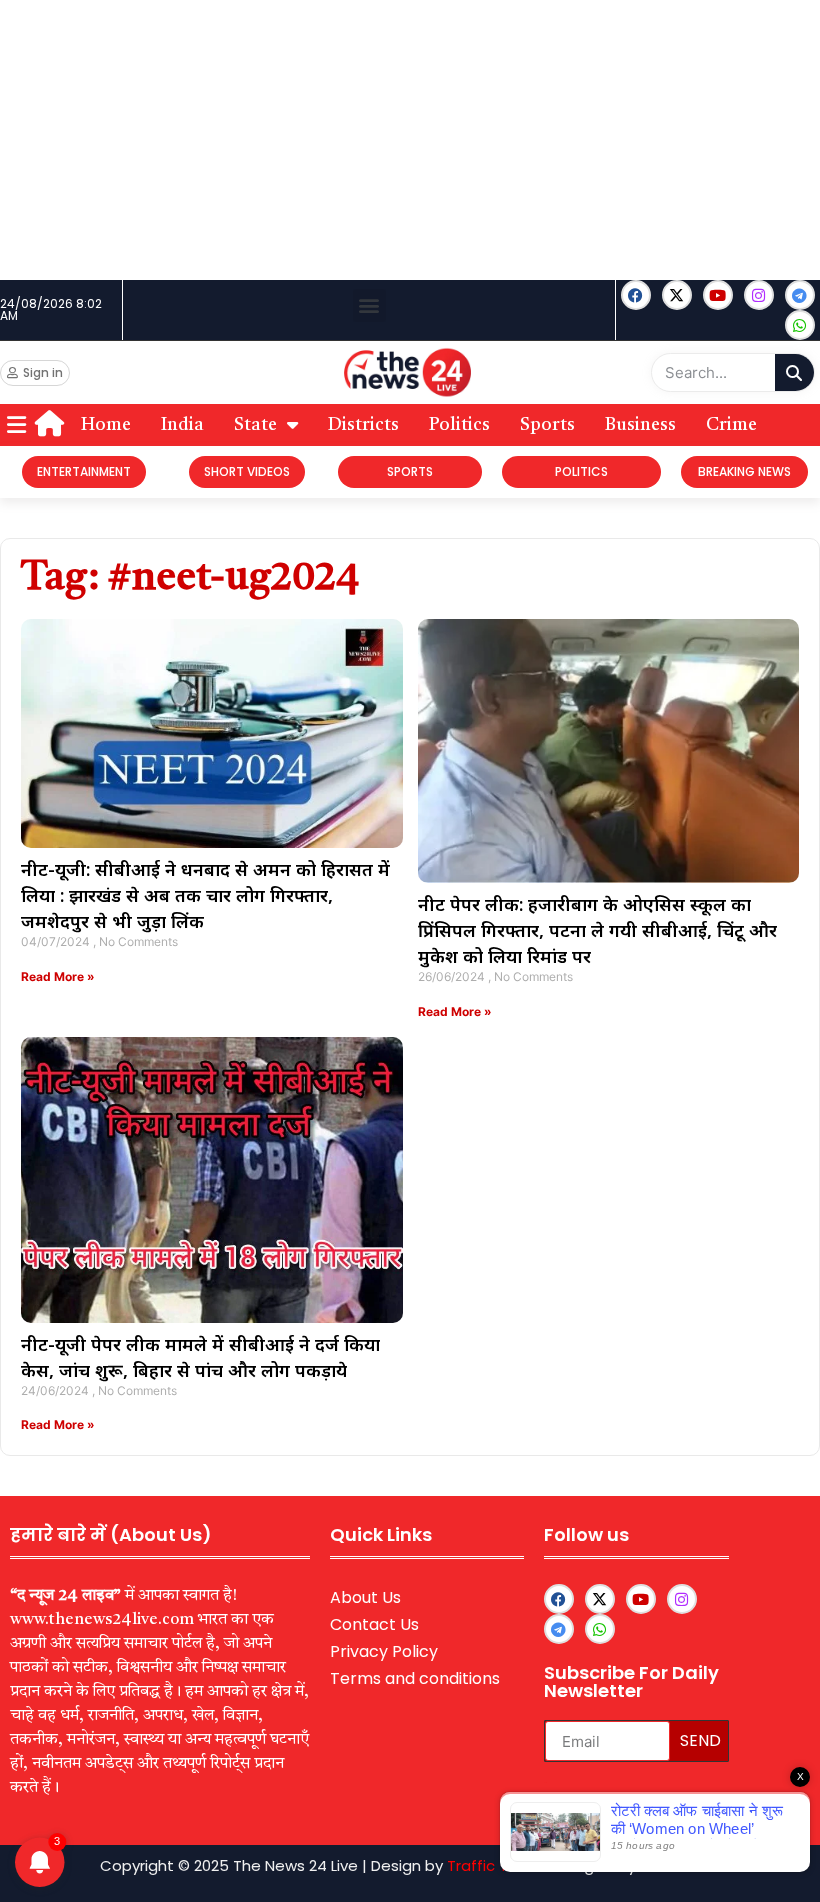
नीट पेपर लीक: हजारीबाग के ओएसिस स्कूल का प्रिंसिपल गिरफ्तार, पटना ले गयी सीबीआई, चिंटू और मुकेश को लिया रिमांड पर (597, 930)
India (182, 425)
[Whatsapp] (800, 325)
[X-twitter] (677, 295)
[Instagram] (759, 295)
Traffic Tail (485, 1865)
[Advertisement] (410, 140)
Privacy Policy (384, 1651)
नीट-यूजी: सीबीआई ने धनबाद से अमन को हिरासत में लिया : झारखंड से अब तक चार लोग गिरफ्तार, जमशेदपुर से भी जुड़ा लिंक (205, 895)
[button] (369, 305)
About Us (365, 1597)
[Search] (794, 372)
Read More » (58, 976)
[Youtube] (718, 295)
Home (106, 425)
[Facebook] (636, 295)
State (255, 425)
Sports (547, 425)
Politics (459, 425)
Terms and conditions (415, 1678)
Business (640, 425)
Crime (731, 425)
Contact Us (374, 1624)
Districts (363, 425)
